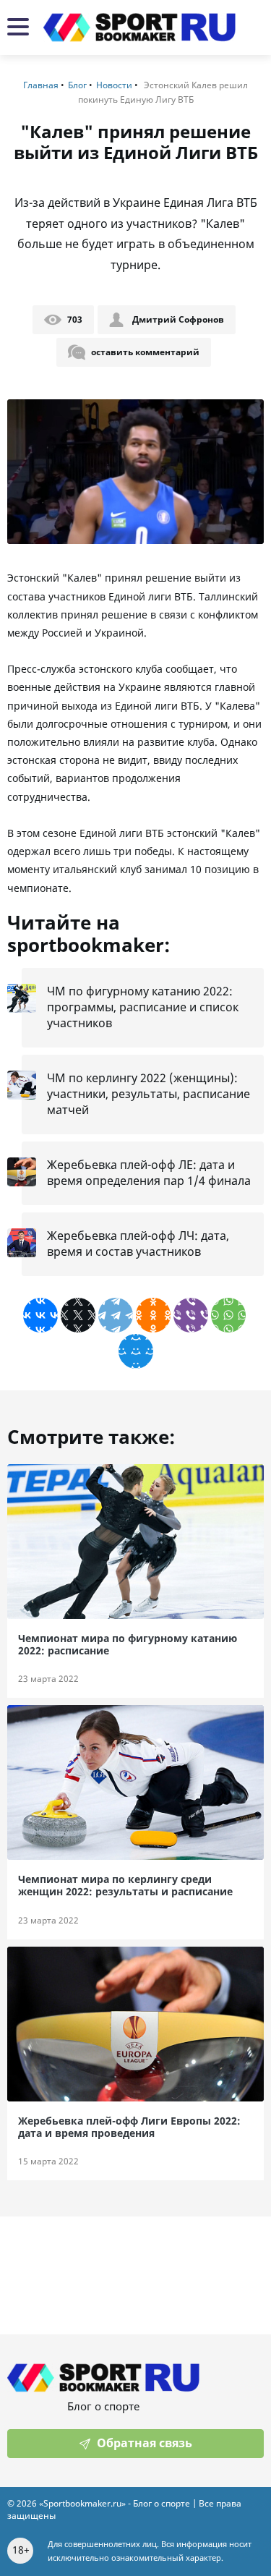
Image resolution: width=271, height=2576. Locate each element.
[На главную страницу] (139, 27)
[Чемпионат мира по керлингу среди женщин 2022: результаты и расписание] (135, 1782)
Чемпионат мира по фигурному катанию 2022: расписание (128, 1645)
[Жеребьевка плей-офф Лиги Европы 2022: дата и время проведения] (135, 2024)
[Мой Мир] (136, 1351)
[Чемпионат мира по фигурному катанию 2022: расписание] (135, 1542)
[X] (78, 1315)
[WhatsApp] (228, 1315)
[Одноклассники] (153, 1315)
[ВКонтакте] (40, 1315)
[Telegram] (116, 1315)
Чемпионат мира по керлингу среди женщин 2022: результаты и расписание (125, 1886)
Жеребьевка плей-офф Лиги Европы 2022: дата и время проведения (129, 2127)
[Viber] (191, 1315)
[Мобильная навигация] (18, 28)
